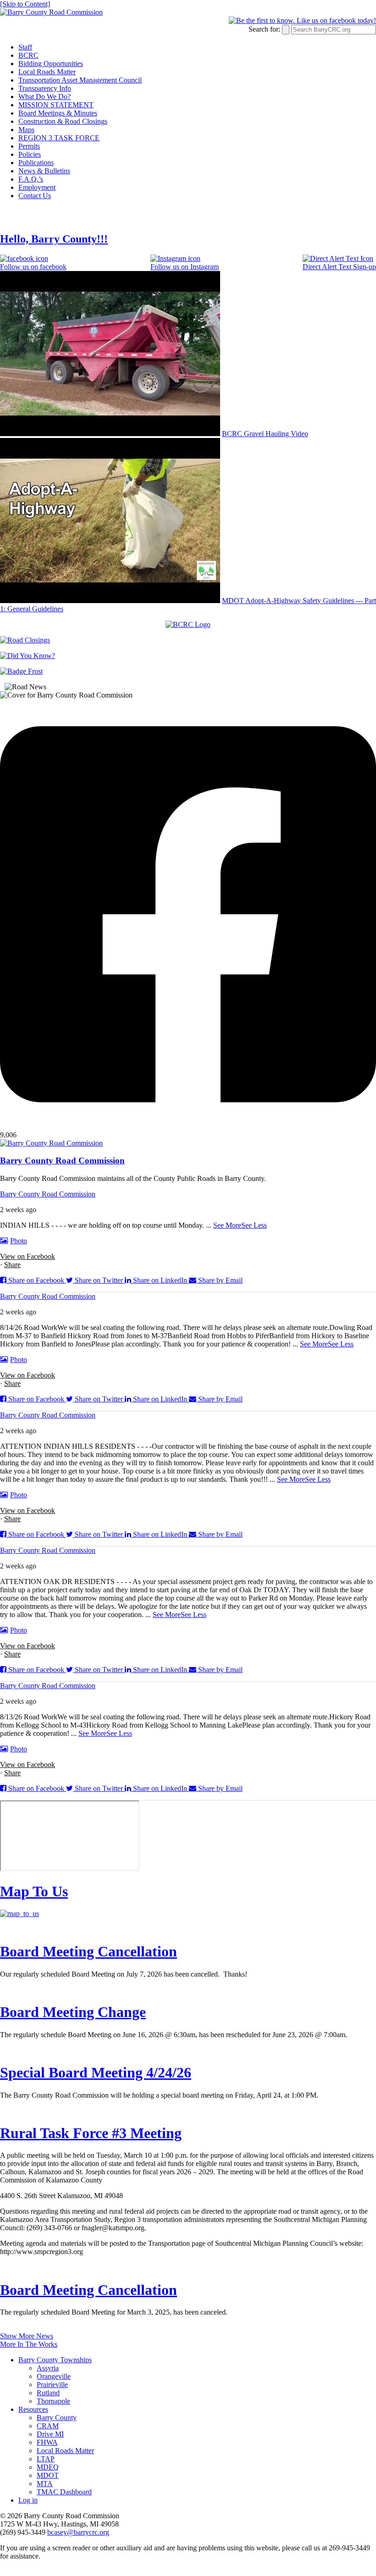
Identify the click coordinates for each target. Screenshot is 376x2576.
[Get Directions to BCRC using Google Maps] (19, 1914)
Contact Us (35, 196)
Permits (29, 146)
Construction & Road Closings (63, 121)
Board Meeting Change (73, 2012)
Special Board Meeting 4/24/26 (96, 2072)
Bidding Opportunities (51, 64)
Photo (19, 1241)
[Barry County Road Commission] (51, 12)
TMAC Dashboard (64, 2492)
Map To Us (34, 1891)
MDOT (48, 2475)
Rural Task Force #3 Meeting (91, 2133)
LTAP (46, 2459)
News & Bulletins (44, 171)
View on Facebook (28, 1256)
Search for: (264, 29)
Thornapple (53, 2401)
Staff (25, 47)
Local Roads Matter (47, 72)
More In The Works (29, 2344)
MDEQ (48, 2467)
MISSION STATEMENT (56, 105)
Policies (30, 154)
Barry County (57, 2418)
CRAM (48, 2426)
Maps (26, 130)
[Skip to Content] (25, 4)
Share (12, 1265)
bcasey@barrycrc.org (78, 2532)
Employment (37, 187)
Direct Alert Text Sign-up (339, 267)
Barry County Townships (55, 2360)
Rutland (48, 2393)
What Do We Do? (44, 97)
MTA (45, 2484)
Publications (36, 163)
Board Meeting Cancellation (88, 1951)
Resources (33, 2409)
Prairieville (52, 2385)
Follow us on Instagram (185, 267)
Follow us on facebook (33, 267)
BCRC (28, 55)
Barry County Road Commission (48, 1194)
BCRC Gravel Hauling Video (265, 434)
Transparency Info (45, 88)
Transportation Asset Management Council (80, 80)
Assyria (48, 2368)
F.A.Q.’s (31, 179)
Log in (28, 2500)
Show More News (27, 2336)
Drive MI (50, 2434)
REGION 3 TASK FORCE (59, 138)
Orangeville (54, 2376)
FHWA (47, 2442)
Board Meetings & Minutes (58, 113)
